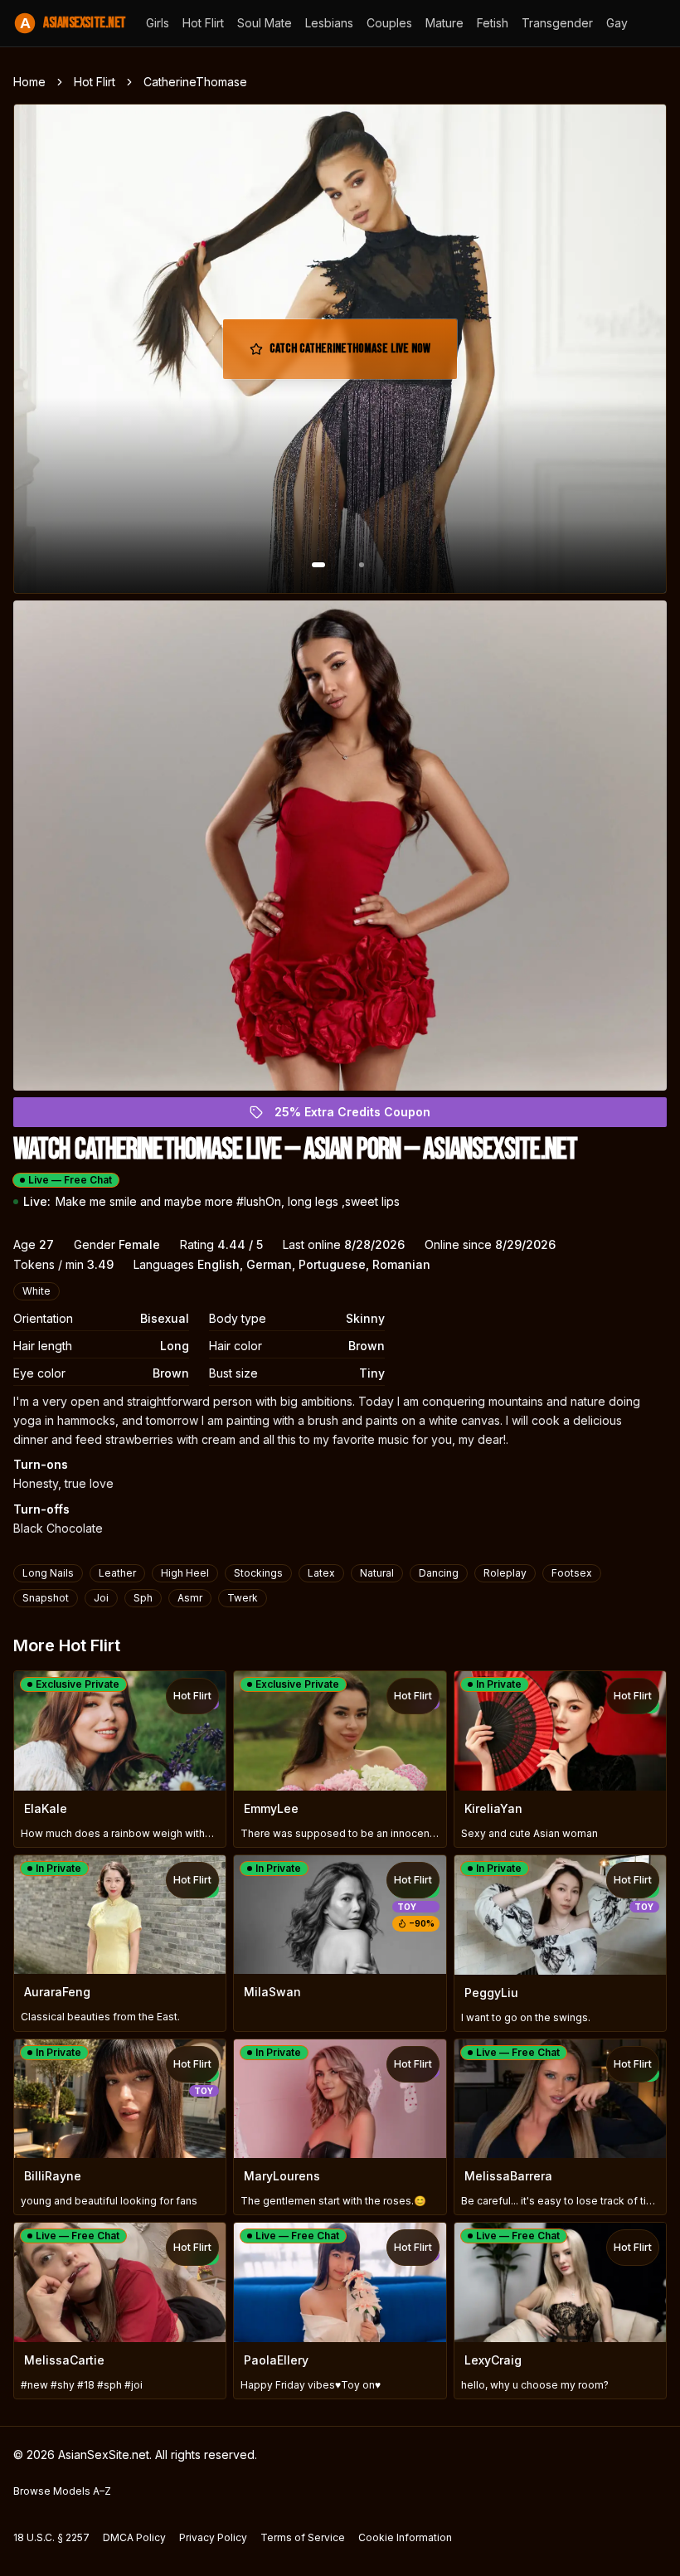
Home (29, 82)
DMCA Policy (134, 2537)
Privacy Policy (213, 2537)
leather (117, 1573)
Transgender (557, 23)
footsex (572, 1573)
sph (143, 1598)
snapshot (46, 1598)
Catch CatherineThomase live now (350, 354)
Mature (444, 23)
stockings (258, 1573)
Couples (389, 23)
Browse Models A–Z (62, 2491)
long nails (48, 1573)
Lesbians (329, 23)
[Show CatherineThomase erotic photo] (318, 565)
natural (377, 1573)
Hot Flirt (203, 23)
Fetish (493, 23)
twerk (243, 1598)
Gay (617, 23)
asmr (190, 1598)
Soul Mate (265, 23)
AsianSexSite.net (73, 23)
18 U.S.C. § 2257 (51, 2537)
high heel (185, 1573)
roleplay (505, 1573)
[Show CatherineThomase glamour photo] (362, 565)
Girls (158, 23)
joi (101, 1598)
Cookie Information (405, 2537)
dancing (439, 1573)
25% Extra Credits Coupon (362, 1116)
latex (321, 1573)
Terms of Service (303, 2537)
